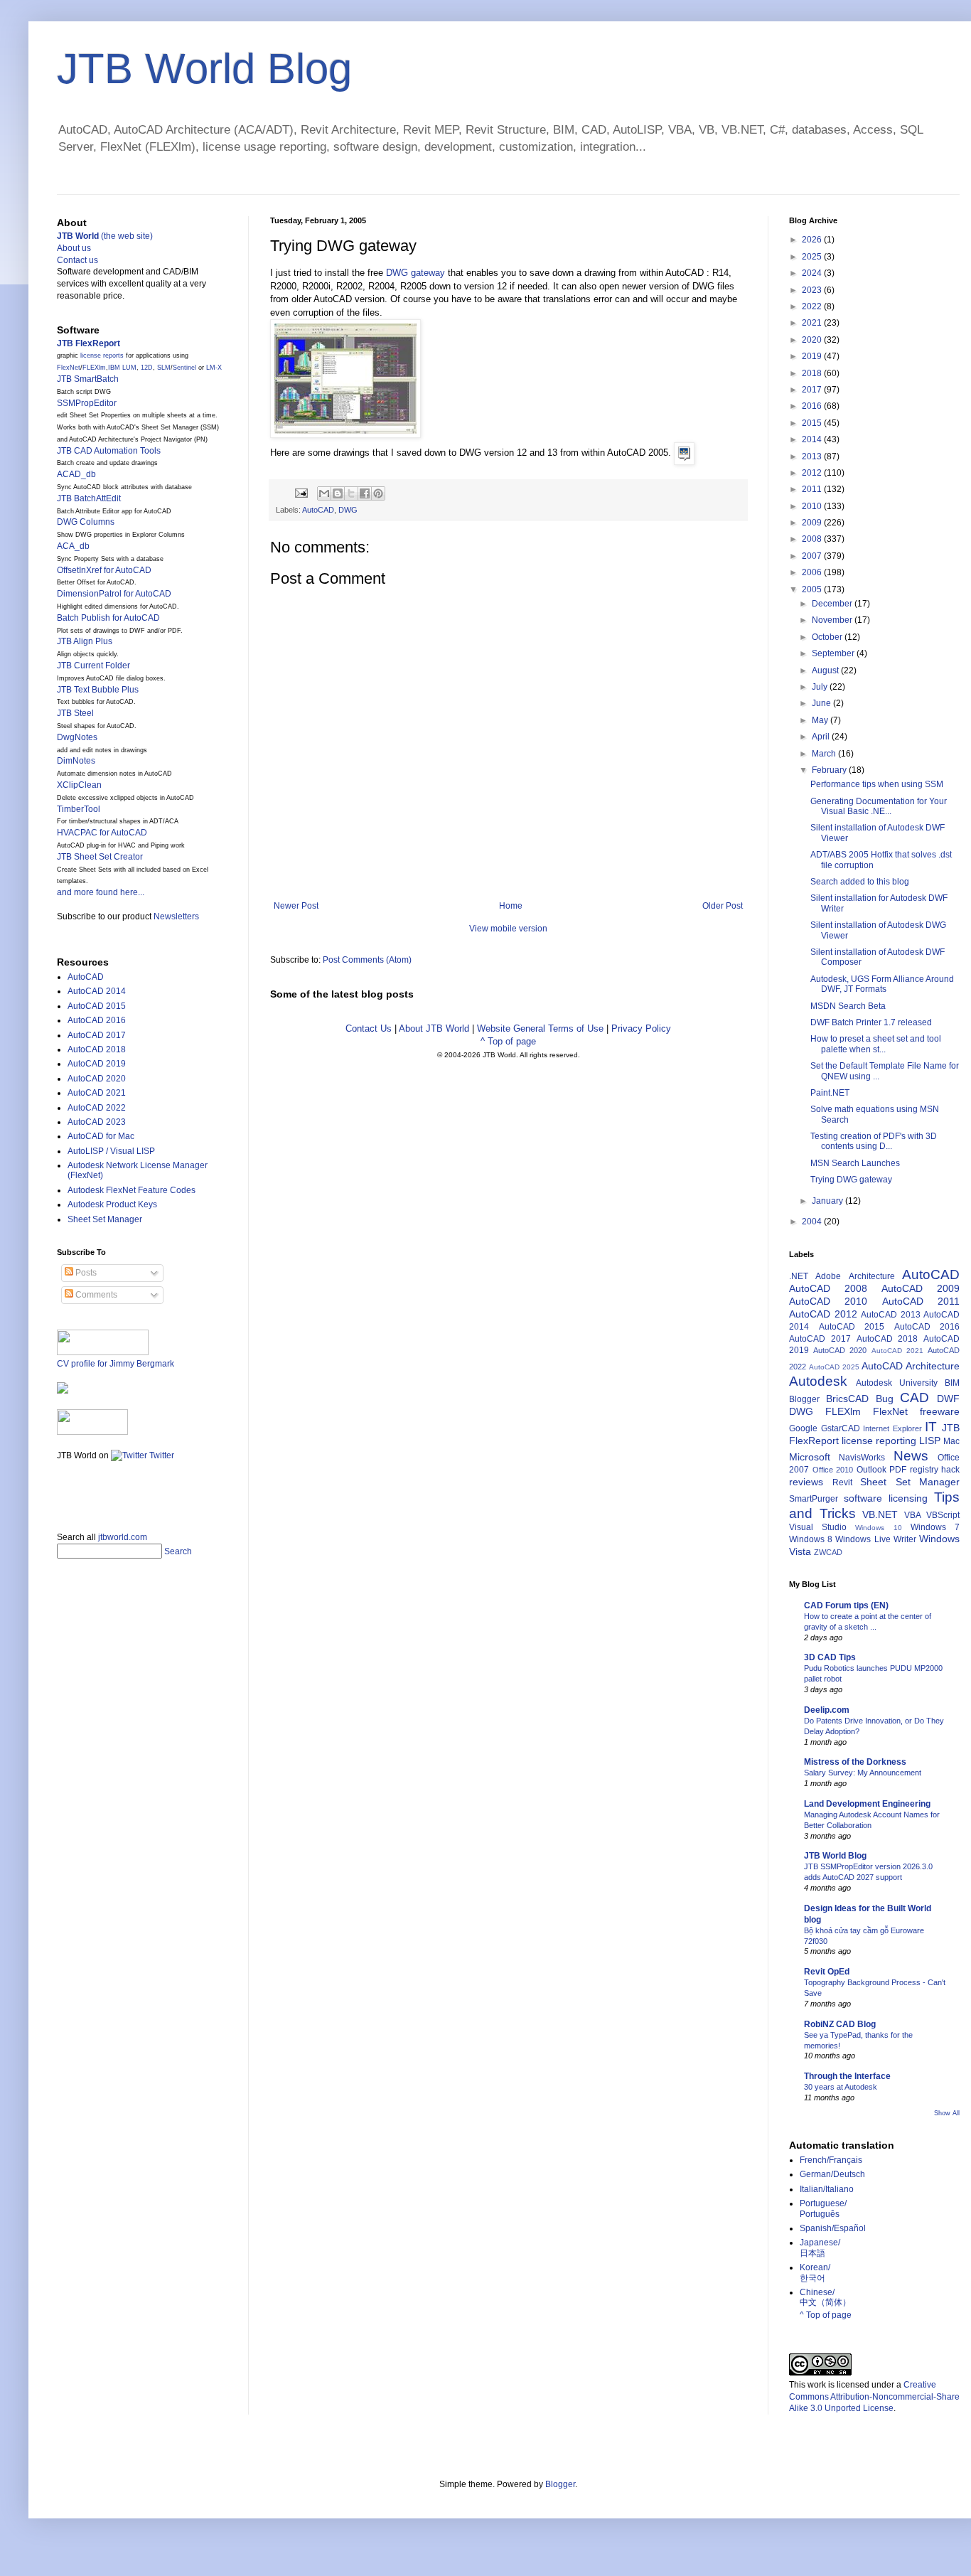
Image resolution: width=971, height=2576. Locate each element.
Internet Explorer (892, 1428)
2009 (813, 523)
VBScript (943, 1515)
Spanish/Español (833, 2228)
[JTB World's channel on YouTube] (92, 1432)
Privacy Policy (641, 1028)
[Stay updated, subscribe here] (63, 1492)
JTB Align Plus (85, 641)
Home (511, 906)
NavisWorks (862, 1458)
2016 (813, 406)
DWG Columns (86, 522)
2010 (813, 506)
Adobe (828, 1276)
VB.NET (880, 1514)
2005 (813, 589)
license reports (102, 356)
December (833, 604)
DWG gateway (415, 273)
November (833, 620)
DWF (948, 1399)
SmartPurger (814, 1499)
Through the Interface (847, 2076)
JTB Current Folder (93, 666)
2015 (813, 423)
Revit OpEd (827, 1972)
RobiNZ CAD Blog (840, 2024)
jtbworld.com (123, 1537)
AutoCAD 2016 (97, 1020)
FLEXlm (94, 368)
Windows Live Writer (875, 1539)
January (828, 1201)
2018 (813, 373)
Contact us (77, 260)
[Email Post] (301, 493)
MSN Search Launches (855, 1163)
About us (74, 248)
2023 (813, 290)
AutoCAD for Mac (101, 1136)
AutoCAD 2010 (828, 1301)
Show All (947, 2113)
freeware (940, 1411)
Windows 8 (811, 1539)
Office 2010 (833, 1470)
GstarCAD (841, 1428)
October (828, 637)
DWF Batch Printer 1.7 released (871, 1022)
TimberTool (79, 809)
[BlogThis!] (338, 493)
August (826, 670)
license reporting (879, 1441)
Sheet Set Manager (105, 1219)
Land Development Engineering (867, 1804)
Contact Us (369, 1028)
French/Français (831, 2160)
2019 (813, 356)
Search (178, 1551)
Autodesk (818, 1381)
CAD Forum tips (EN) (846, 1605)
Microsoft (810, 1457)
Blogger (804, 1399)
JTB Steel (75, 713)
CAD (914, 1397)
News (911, 1456)
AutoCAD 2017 (97, 1035)
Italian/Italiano (827, 2189)
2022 (813, 306)
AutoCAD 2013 (891, 1315)
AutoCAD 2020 (97, 1079)
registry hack (935, 1470)
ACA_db (73, 546)
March (825, 754)
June (822, 703)
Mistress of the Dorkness (855, 1762)
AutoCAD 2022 (97, 1108)
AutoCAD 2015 (97, 1006)
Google (803, 1428)
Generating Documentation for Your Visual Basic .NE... (879, 806)
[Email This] (324, 493)
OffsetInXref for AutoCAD (104, 570)
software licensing (886, 1498)
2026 (813, 240)
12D (147, 368)
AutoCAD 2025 (834, 1367)
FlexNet (69, 368)
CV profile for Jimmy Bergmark (116, 1364)
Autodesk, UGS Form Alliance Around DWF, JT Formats (882, 984)
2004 (813, 1222)
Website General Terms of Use (540, 1028)
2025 (813, 257)
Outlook (871, 1470)
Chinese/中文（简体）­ (825, 2297)
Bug (885, 1399)
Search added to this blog (860, 882)
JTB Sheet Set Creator (100, 857)
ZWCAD (828, 1552)
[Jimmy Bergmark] (63, 1391)
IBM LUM (122, 368)
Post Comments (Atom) (367, 960)
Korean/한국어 (815, 2272)
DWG (348, 510)
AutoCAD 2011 (921, 1301)
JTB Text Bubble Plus (98, 690)
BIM (952, 1383)
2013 (813, 456)
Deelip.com (827, 1710)
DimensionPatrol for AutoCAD (114, 594)
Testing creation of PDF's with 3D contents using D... (874, 1141)
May (821, 720)
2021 (813, 323)
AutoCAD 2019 (97, 1064)
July (821, 687)
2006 (813, 572)
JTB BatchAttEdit (89, 498)
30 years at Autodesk (841, 2087)
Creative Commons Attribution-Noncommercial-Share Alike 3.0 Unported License (874, 2397)
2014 (813, 439)
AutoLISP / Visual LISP (111, 1151)
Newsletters (176, 916)
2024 (813, 273)
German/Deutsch (832, 2174)
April (822, 737)
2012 (813, 473)
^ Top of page (508, 1041)
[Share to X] (351, 493)
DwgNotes (77, 737)
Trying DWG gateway (851, 1180)
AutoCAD (318, 510)
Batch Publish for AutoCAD (108, 618)
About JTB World (434, 1028)
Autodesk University (897, 1383)
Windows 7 (935, 1527)
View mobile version (508, 929)
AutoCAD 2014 (97, 991)
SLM (164, 368)
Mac (951, 1441)
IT (931, 1427)
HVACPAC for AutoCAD (102, 833)
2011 (813, 489)
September (834, 653)
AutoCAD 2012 (823, 1314)
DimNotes (76, 761)
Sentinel (184, 368)
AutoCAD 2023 (97, 1122)
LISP (930, 1441)
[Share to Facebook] (365, 493)
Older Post (723, 906)
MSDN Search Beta (848, 1006)
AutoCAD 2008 (828, 1288)
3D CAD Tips (830, 1657)
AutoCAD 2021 (97, 1093)
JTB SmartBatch (88, 379)
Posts (85, 1273)
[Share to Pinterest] (378, 493)
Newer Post (296, 906)
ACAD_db (76, 474)
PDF (898, 1470)
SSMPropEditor (87, 403)
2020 (813, 340)
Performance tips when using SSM (877, 784)
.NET (799, 1276)
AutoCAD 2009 (921, 1288)
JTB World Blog (204, 69)
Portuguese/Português (823, 2208)
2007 (813, 556)
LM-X (214, 368)
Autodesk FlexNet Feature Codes (132, 1190)
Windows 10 (878, 1528)
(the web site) (105, 236)
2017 (813, 390)
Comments (95, 1295)
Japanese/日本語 (820, 2248)
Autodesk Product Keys (112, 1204)
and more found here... (101, 892)
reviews (806, 1482)
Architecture (872, 1276)
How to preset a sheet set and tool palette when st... (876, 1044)
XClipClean (79, 785)
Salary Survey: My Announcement (863, 1773)
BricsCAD (847, 1399)
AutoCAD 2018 (97, 1049)
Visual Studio (818, 1527)
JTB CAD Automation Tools (109, 451)
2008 (813, 539)
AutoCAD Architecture (911, 1366)
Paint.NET (830, 1093)
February (830, 770)
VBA (913, 1515)
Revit (842, 1482)
